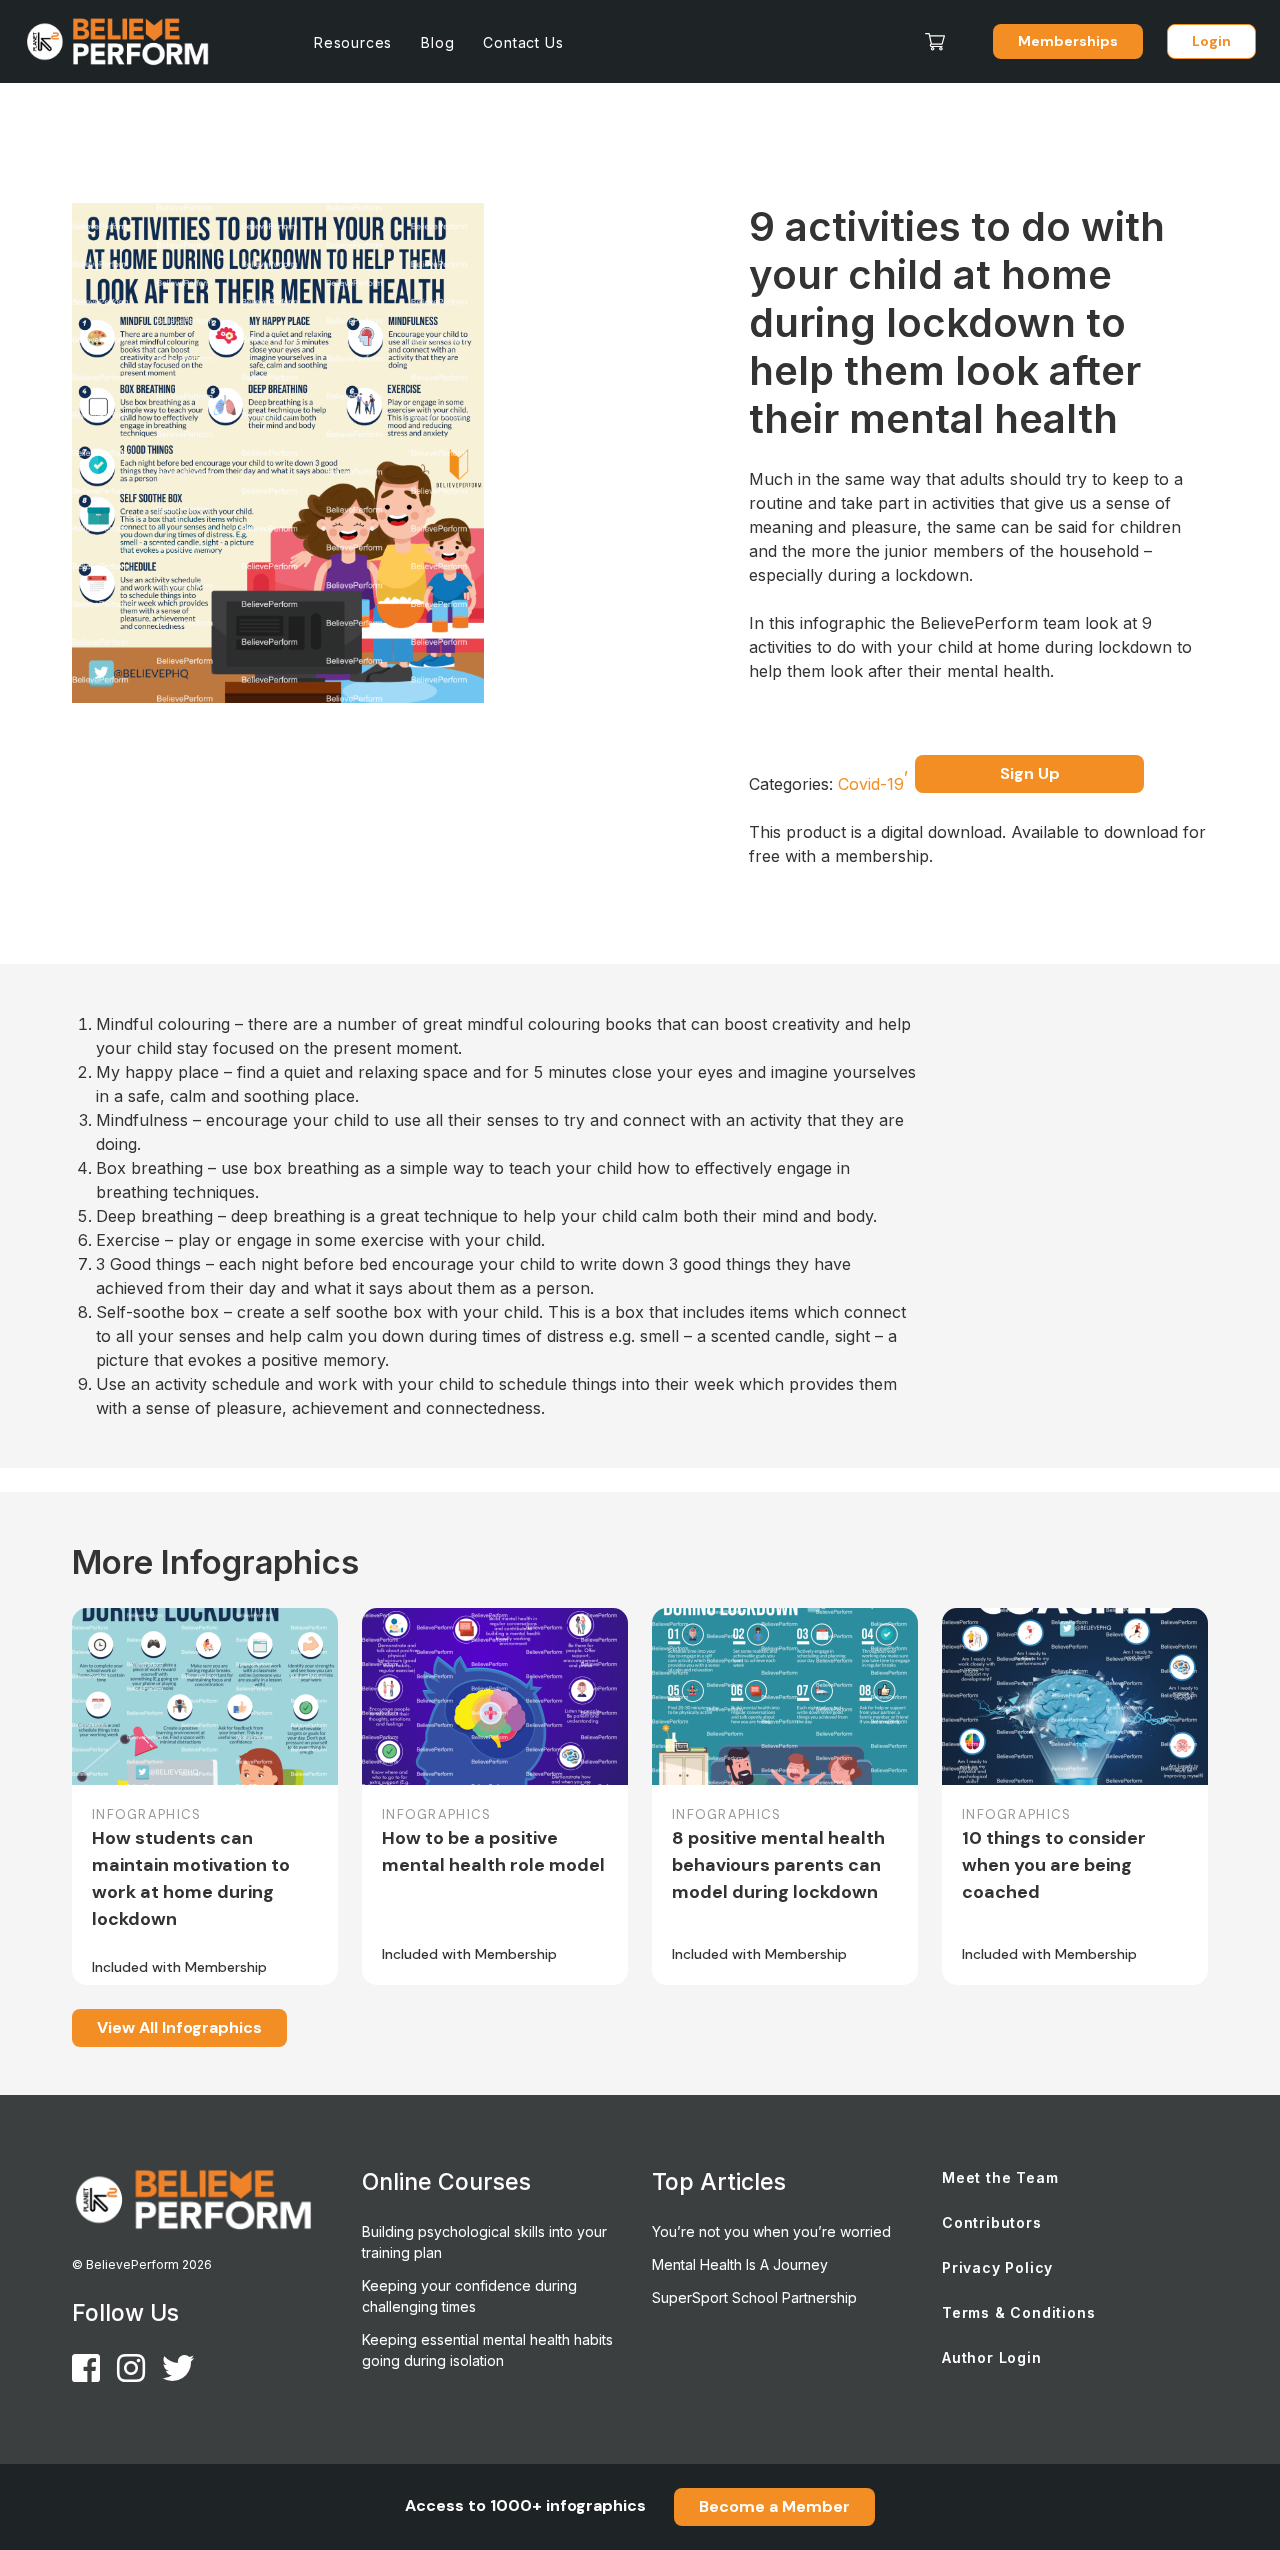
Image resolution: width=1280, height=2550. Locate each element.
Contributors (992, 2222)
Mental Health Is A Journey (740, 2264)
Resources (353, 42)
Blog (437, 42)
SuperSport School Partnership (754, 2297)
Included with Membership (179, 1967)
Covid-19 (873, 784)
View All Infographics (179, 2027)
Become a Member (774, 2506)
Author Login (992, 2357)
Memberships (1068, 41)
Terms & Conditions (1018, 2312)
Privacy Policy (997, 2267)
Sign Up (1030, 773)
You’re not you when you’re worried (771, 2231)
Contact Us (523, 42)
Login (1211, 41)
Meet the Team (1000, 2177)
